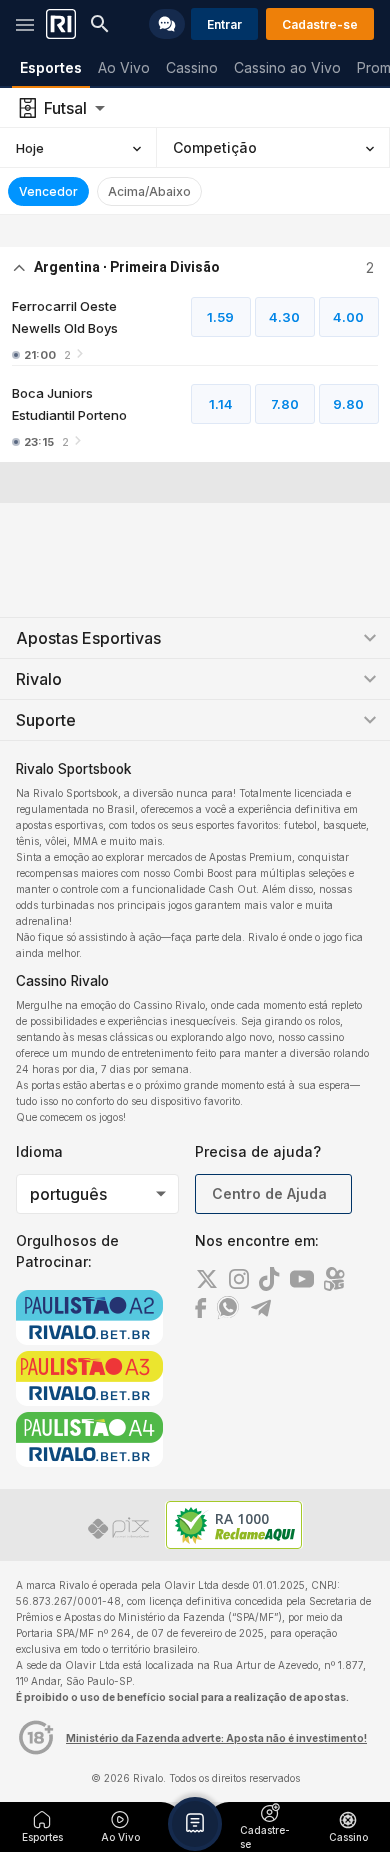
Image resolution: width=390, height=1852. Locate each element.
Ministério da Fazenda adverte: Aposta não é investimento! (216, 1738)
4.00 (348, 317)
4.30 (284, 317)
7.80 (285, 404)
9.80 (348, 404)
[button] (195, 1824)
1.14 (221, 404)
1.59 (220, 317)
